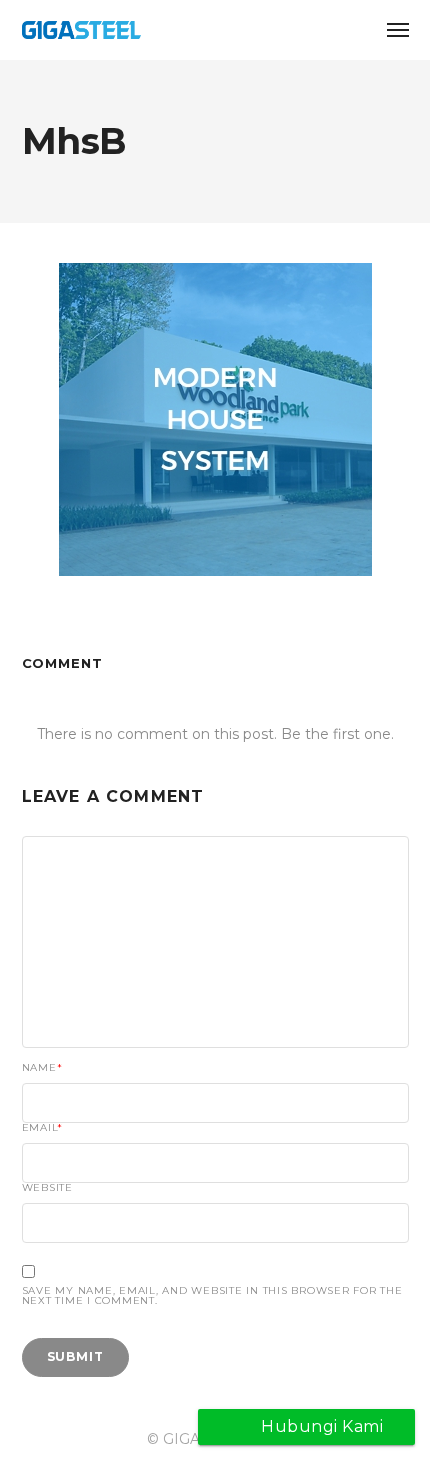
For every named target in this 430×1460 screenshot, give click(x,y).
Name (42, 1068)
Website (47, 1188)
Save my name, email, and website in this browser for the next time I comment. (212, 1296)
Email (43, 1128)
